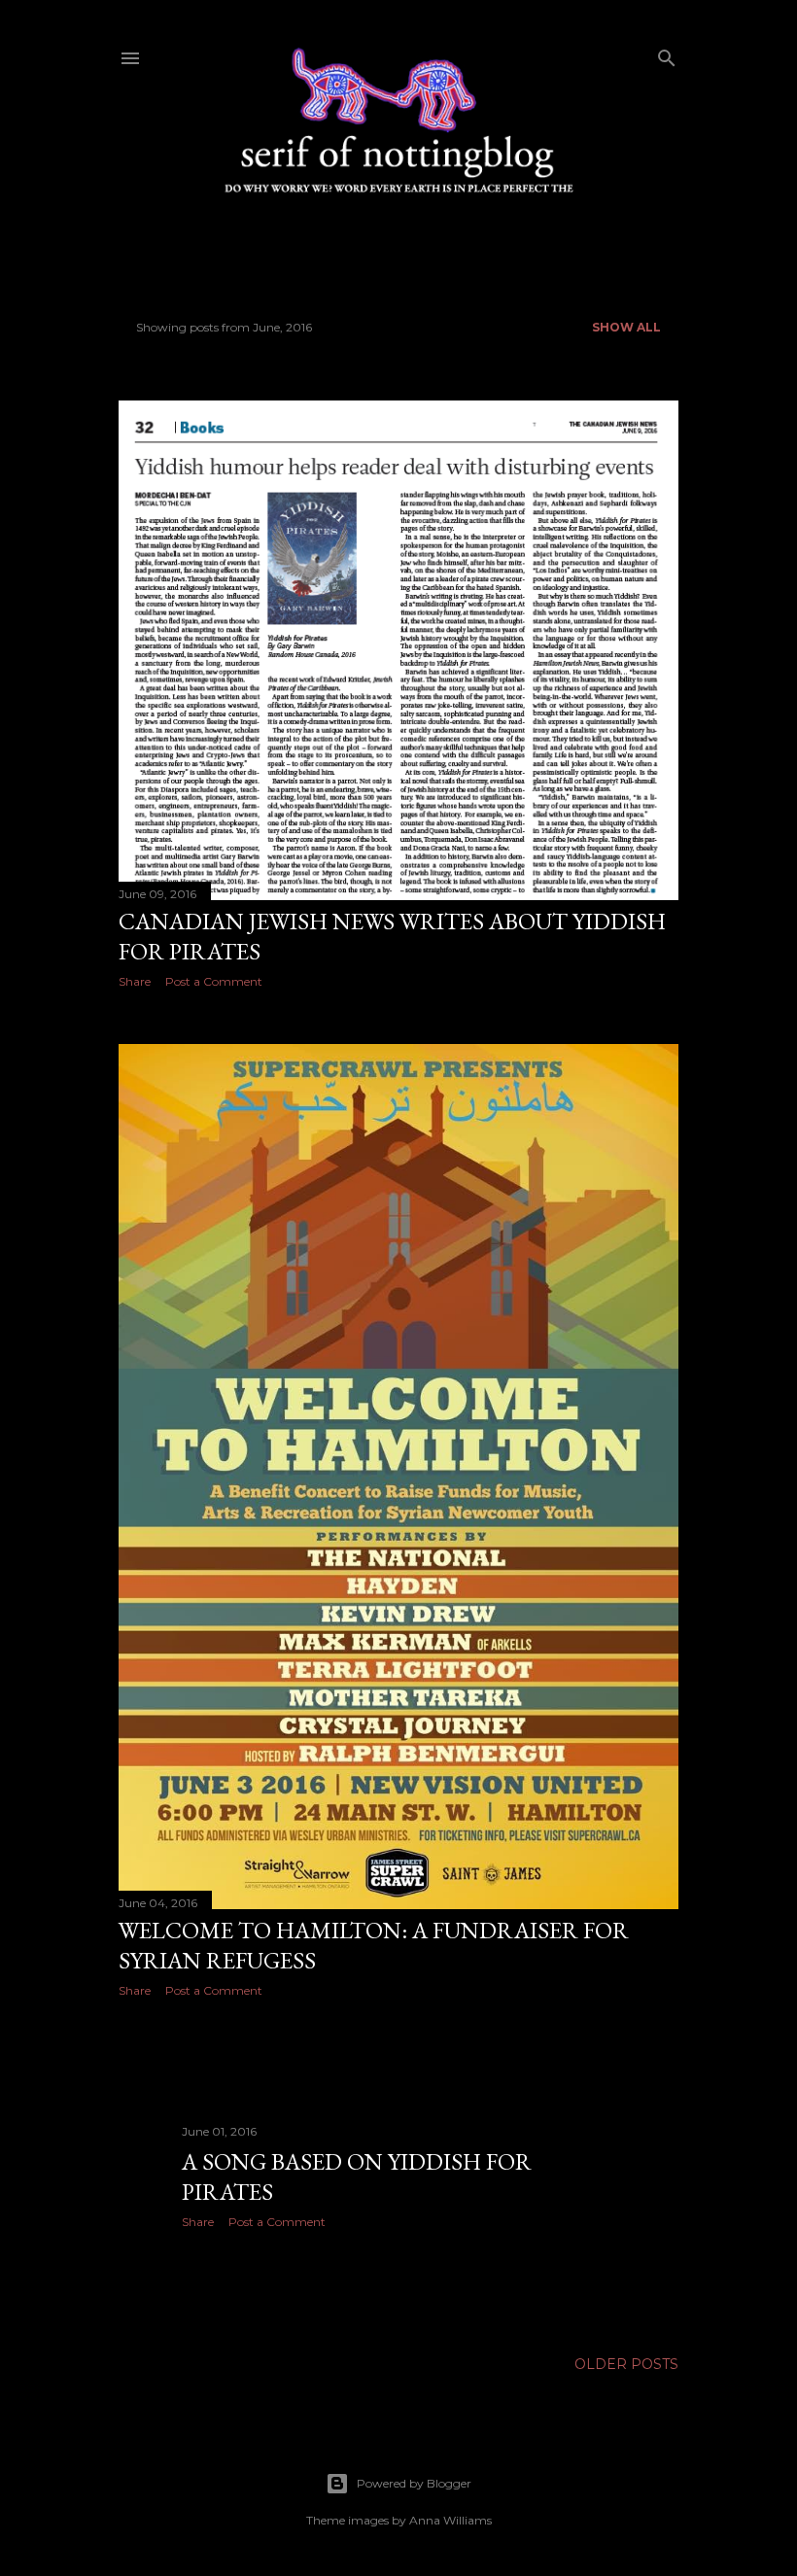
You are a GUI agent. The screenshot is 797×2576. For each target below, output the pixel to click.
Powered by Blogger (414, 2483)
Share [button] (135, 981)
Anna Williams (450, 2520)
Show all (626, 327)
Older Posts (626, 2364)
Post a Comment (214, 981)
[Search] (667, 54)
